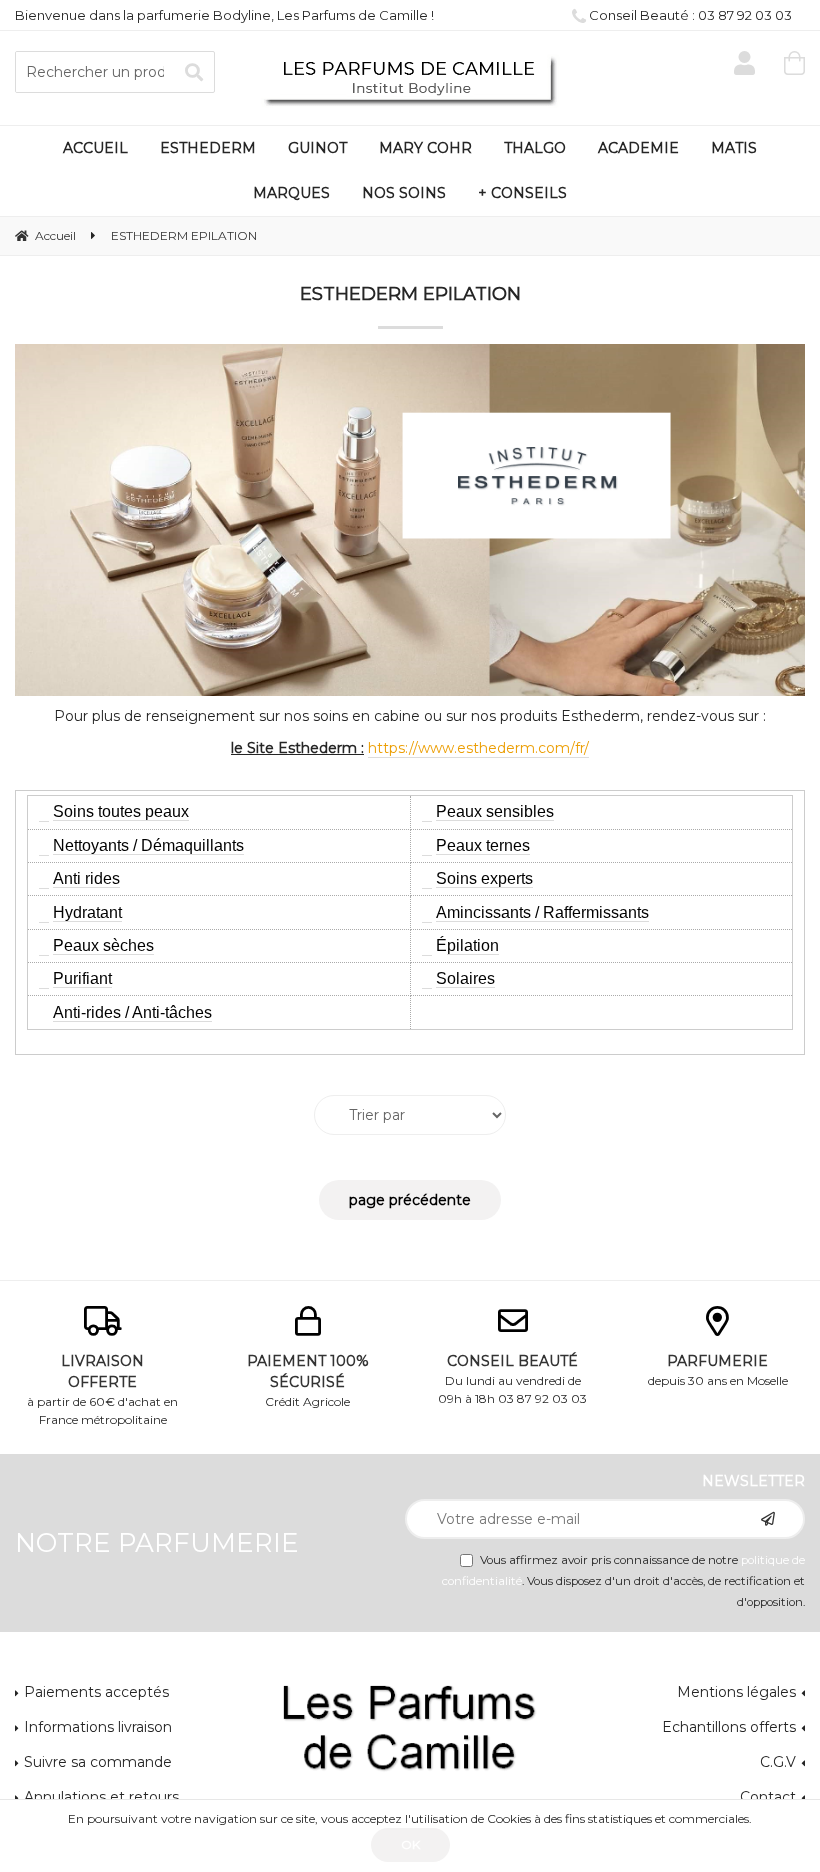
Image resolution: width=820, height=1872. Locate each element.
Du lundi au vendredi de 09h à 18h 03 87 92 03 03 (512, 1379)
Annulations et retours (101, 1797)
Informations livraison (98, 1727)
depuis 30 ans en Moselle (718, 1370)
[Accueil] (410, 79)
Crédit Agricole (308, 1380)
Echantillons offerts (729, 1727)
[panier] (794, 63)
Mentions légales (736, 1692)
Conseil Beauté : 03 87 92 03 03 (689, 15)
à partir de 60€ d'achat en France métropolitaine (102, 1389)
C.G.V (778, 1762)
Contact (768, 1797)
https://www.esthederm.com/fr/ (478, 748)
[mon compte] (744, 63)
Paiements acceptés (96, 1692)
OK (410, 1844)
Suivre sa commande (98, 1762)
